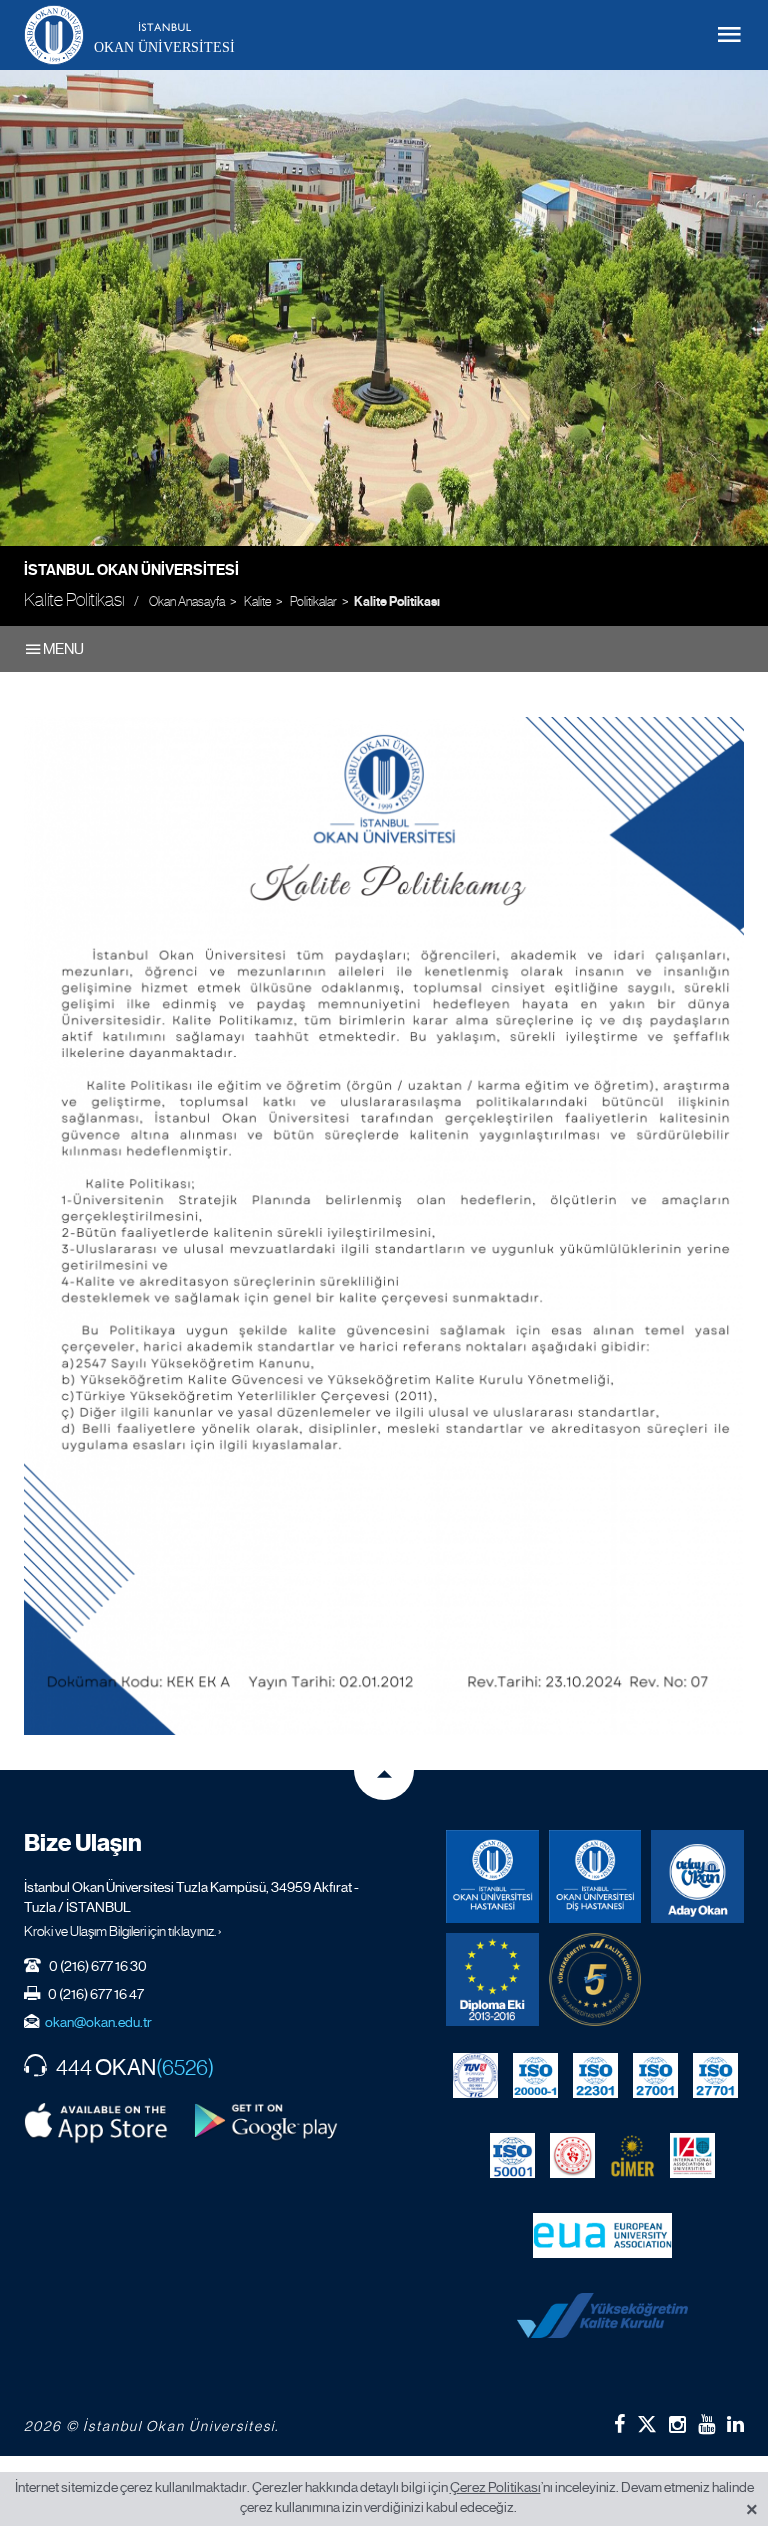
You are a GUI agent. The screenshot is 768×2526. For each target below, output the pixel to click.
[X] (647, 2420)
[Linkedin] (735, 2424)
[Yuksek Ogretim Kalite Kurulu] (595, 1979)
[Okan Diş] (595, 1876)
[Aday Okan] (697, 1876)
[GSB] (572, 2156)
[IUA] (692, 2156)
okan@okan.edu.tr (98, 2022)
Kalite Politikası (397, 602)
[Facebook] (619, 2424)
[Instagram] (677, 2424)
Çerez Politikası (495, 2487)
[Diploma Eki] (492, 1979)
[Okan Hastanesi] (492, 1876)
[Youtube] (706, 2424)
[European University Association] (602, 2236)
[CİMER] (632, 2156)
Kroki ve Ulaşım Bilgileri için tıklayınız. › (123, 1931)
